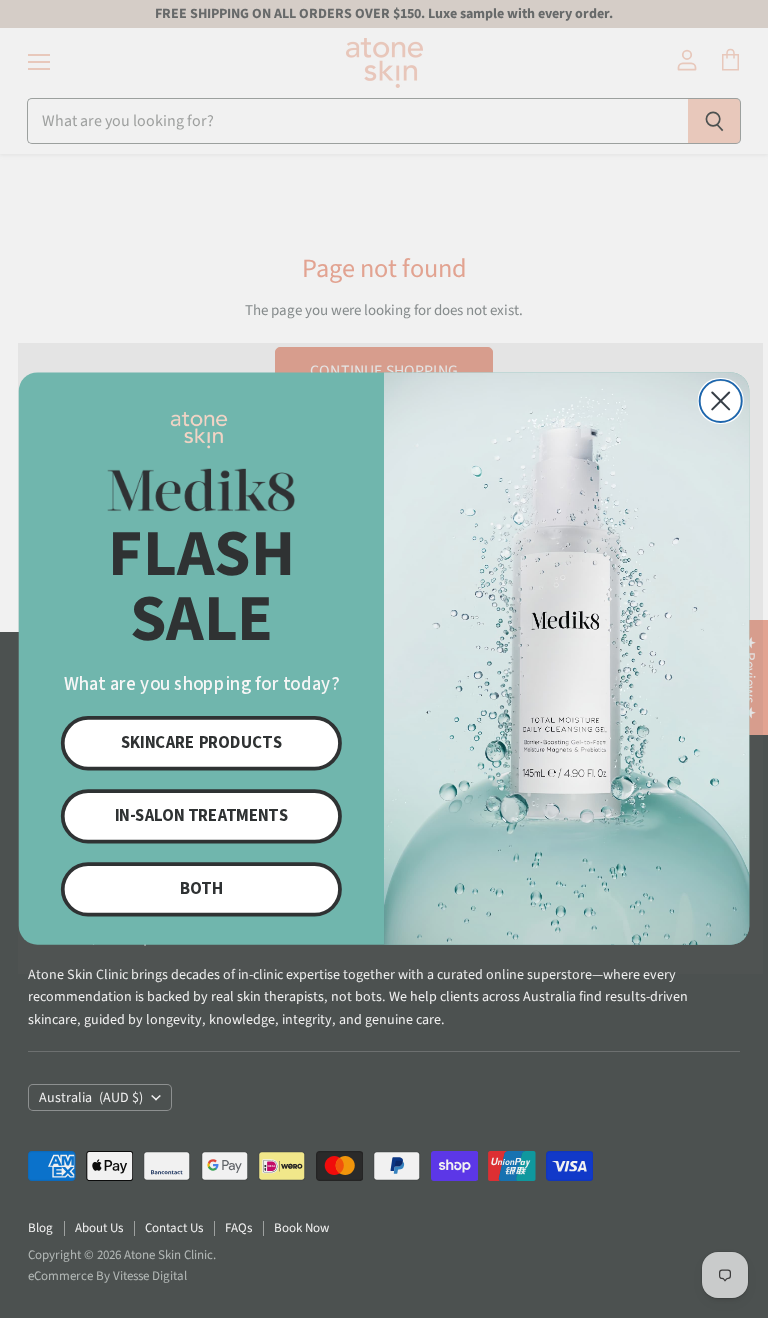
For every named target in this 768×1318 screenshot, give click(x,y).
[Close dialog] (721, 401)
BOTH (201, 889)
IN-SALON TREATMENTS (201, 816)
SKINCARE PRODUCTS (201, 743)
